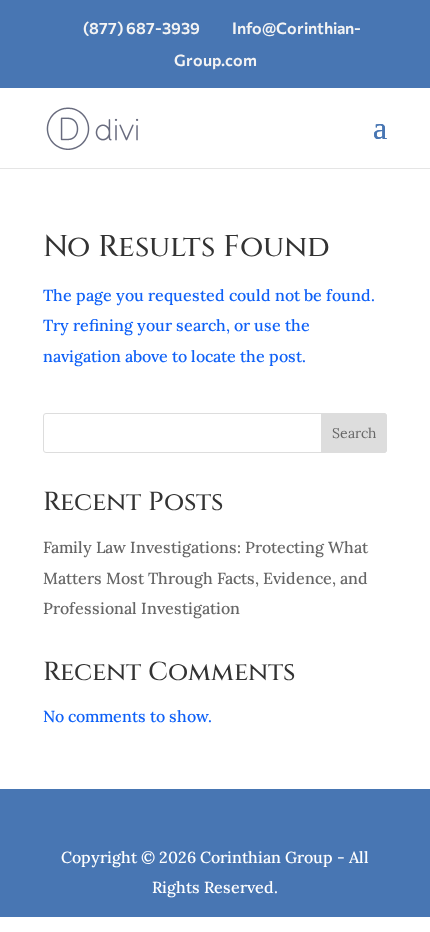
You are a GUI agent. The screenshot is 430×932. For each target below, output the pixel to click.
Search (354, 433)
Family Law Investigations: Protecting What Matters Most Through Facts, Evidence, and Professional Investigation (205, 577)
